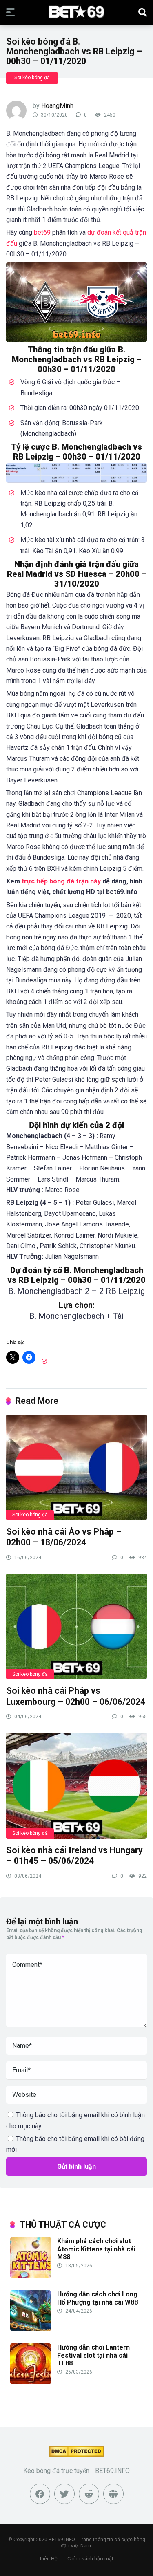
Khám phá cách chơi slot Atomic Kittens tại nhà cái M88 (96, 2249)
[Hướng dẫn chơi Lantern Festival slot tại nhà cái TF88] (31, 2382)
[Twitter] (64, 2494)
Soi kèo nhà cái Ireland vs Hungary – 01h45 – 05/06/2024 (74, 1856)
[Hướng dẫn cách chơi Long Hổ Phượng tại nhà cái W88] (31, 2329)
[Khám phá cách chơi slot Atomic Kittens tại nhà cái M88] (31, 2276)
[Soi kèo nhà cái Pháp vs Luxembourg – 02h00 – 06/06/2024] (76, 1626)
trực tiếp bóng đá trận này (61, 881)
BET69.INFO (62, 2540)
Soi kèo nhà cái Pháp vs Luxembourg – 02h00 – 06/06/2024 (76, 1696)
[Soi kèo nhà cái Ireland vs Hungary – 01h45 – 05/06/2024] (76, 1785)
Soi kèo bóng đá (32, 78)
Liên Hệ (49, 2559)
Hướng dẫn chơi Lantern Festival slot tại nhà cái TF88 (93, 2355)
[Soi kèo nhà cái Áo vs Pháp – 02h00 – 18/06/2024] (76, 1467)
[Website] (113, 2494)
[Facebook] (40, 2494)
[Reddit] (89, 2494)
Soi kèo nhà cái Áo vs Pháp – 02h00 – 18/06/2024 (64, 1537)
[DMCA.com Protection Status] (76, 2455)
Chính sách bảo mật (90, 2559)
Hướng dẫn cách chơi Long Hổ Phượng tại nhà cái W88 (98, 2298)
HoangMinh (57, 106)
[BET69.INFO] (76, 12)
